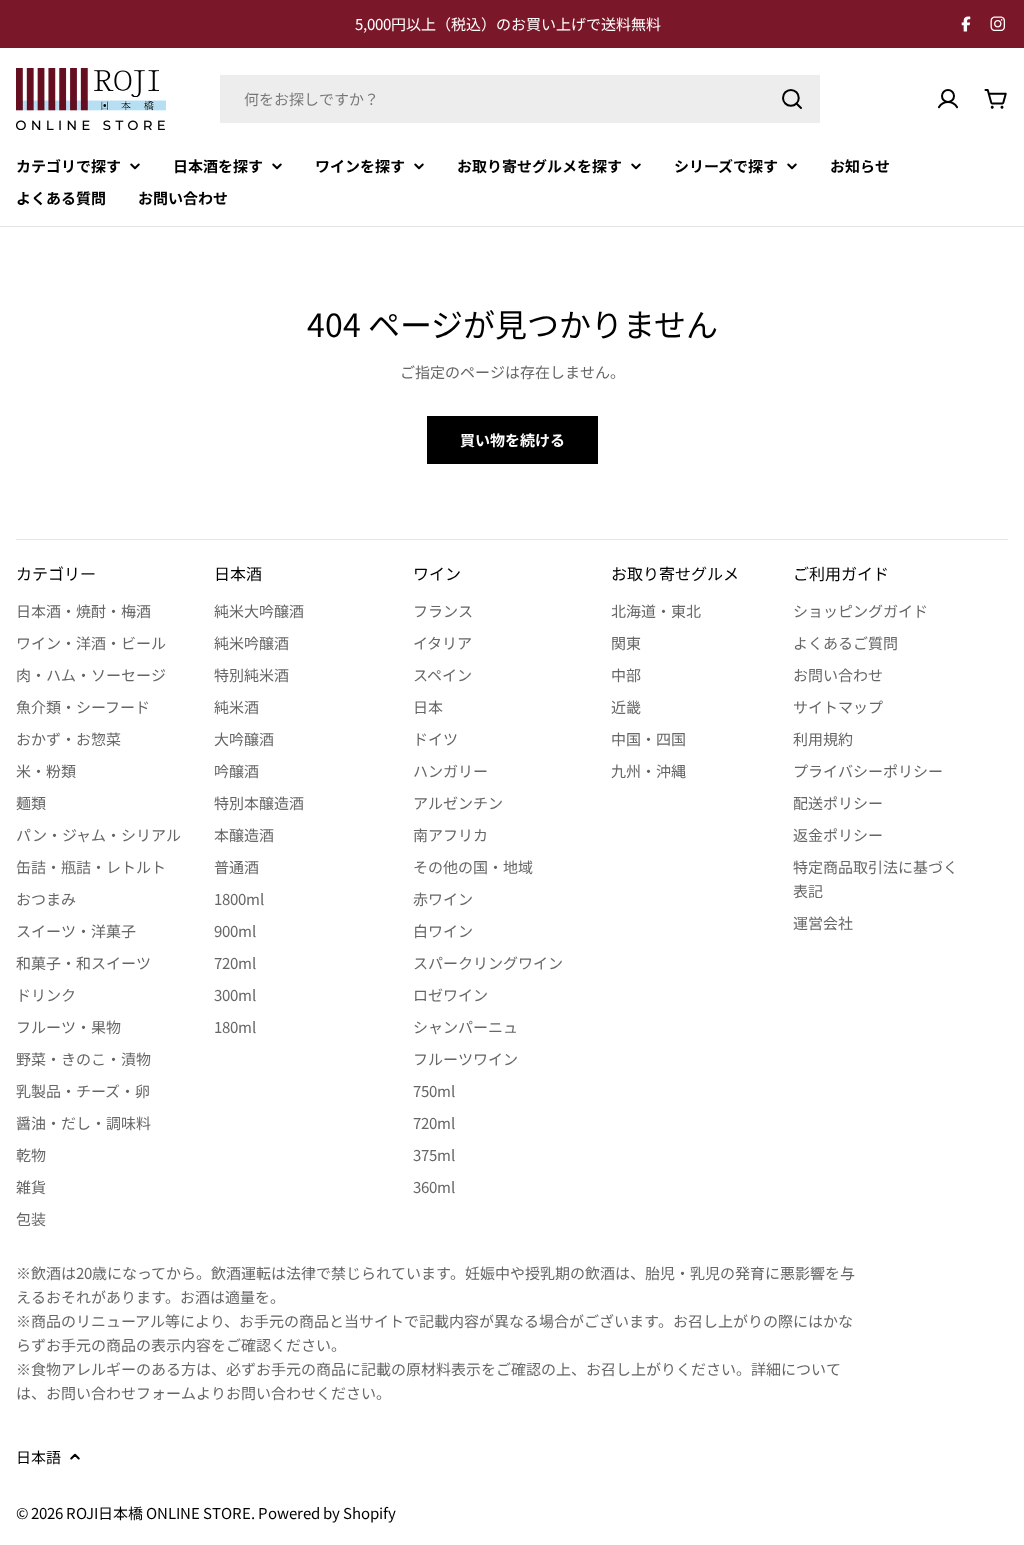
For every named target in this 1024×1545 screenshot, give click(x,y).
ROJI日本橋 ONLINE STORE (158, 1512)
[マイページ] (948, 99)
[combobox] (520, 99)
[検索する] (792, 99)
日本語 (38, 1456)
